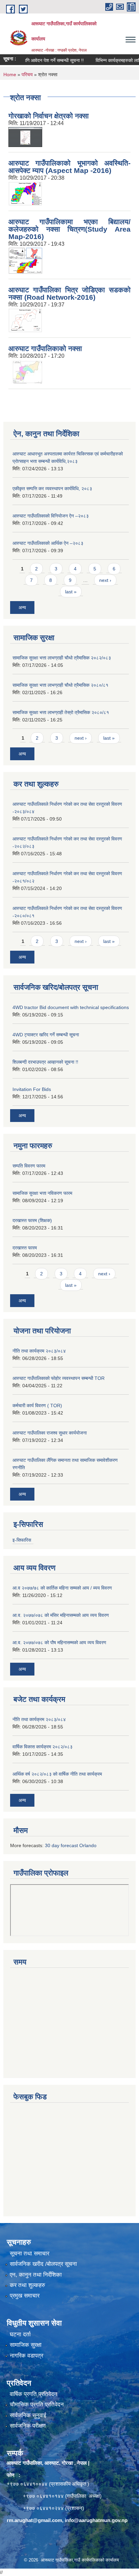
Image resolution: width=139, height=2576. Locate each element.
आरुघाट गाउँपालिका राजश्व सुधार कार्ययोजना (50, 1433)
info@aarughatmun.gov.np (96, 2520)
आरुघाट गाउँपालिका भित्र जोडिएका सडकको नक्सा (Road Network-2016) (69, 293)
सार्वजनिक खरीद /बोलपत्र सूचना (43, 2264)
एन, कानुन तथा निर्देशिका (36, 2275)
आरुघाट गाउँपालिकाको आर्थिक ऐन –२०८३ (48, 543)
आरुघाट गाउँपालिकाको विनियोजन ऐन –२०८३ (51, 516)
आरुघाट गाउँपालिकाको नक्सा (45, 348)
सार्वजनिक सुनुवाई (28, 2415)
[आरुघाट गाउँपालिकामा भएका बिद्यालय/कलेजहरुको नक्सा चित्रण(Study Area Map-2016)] (25, 260)
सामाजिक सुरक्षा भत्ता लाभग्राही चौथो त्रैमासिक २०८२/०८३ (62, 658)
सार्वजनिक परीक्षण (28, 2426)
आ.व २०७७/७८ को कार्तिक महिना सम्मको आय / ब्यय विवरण (62, 1588)
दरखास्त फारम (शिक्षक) (32, 1220)
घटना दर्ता (20, 2334)
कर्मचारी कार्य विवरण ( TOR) (37, 1405)
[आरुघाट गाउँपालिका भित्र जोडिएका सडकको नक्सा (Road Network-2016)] (25, 320)
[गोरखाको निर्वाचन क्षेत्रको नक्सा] (25, 136)
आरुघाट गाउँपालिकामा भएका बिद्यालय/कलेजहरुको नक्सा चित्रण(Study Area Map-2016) (69, 229)
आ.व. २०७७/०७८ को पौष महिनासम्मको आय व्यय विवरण (59, 1642)
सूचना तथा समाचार (30, 2254)
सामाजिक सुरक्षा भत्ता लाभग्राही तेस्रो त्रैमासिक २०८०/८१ (61, 712)
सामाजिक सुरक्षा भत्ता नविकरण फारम (42, 1193)
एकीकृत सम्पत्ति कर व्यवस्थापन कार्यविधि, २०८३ (52, 488)
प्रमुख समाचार (25, 2296)
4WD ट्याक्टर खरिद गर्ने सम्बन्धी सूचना (46, 1035)
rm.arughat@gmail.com (34, 2520)
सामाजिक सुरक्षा (26, 2345)
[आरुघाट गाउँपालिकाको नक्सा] (25, 371)
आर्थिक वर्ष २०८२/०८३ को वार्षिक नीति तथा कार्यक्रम (57, 1774)
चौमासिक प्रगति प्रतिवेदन (37, 2405)
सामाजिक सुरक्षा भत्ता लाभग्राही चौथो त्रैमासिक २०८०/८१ (60, 685)
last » (71, 592)
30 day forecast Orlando (71, 1845)
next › (105, 580)
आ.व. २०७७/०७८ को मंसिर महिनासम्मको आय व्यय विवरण (61, 1615)
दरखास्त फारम (25, 1248)
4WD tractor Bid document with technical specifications (71, 1007)
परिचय (27, 75)
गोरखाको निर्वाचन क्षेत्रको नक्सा (49, 116)
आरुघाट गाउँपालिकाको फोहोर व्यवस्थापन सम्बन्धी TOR (59, 1378)
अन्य (22, 608)
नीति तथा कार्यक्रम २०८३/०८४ (39, 1351)
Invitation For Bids (32, 1089)
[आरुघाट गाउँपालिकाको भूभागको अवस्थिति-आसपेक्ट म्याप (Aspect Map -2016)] (25, 193)
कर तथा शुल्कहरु (27, 2285)
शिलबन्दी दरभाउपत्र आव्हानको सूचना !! (45, 1062)
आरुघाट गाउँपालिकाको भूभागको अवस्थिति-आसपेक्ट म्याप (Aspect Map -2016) (69, 167)
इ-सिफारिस (22, 1540)
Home (10, 75)
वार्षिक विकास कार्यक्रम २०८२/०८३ (43, 1747)
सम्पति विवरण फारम (29, 1166)
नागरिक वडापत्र (26, 2356)
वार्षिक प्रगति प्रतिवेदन (34, 2394)
